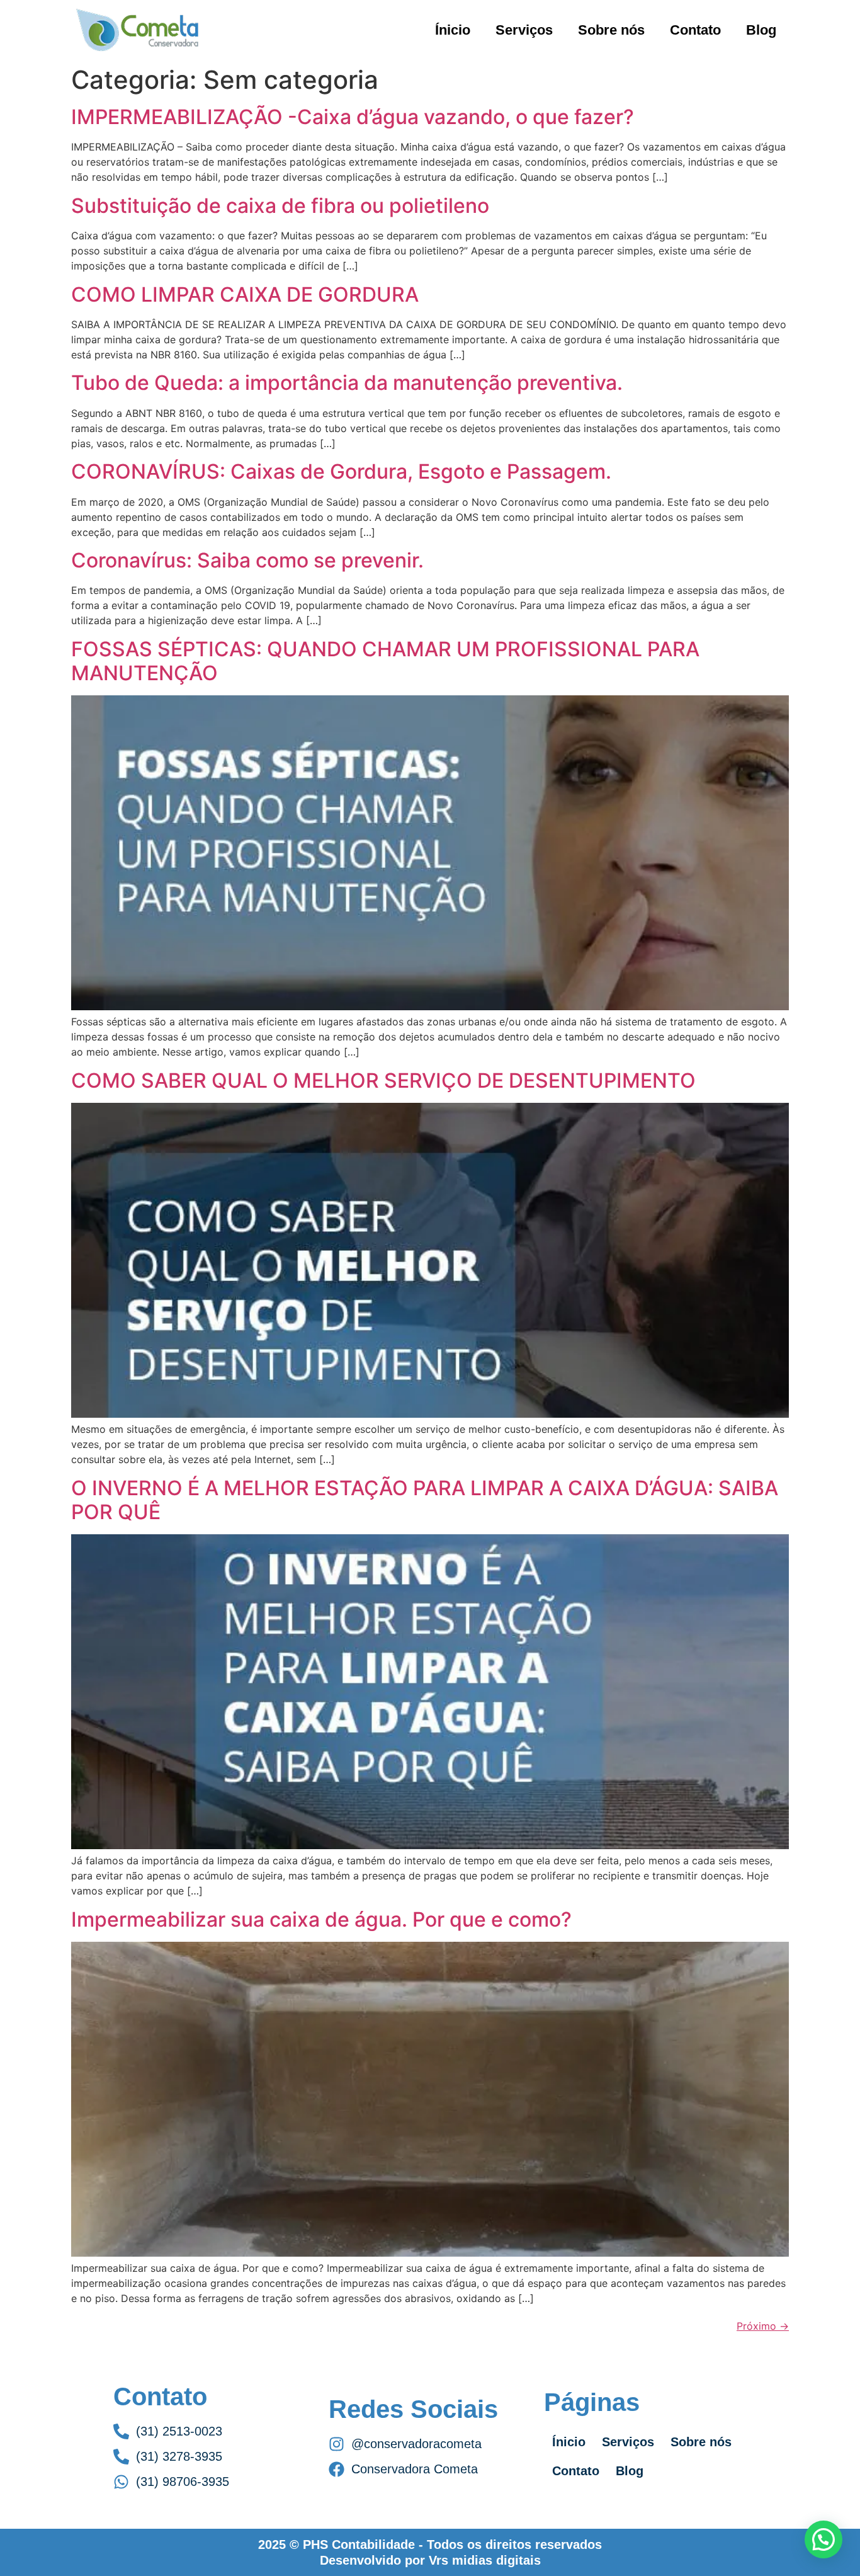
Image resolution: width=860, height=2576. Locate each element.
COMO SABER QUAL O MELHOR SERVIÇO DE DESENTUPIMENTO (383, 1080)
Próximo (763, 2326)
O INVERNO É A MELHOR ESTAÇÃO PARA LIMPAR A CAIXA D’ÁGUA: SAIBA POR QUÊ (425, 1500)
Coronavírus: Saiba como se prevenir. (247, 560)
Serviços (524, 30)
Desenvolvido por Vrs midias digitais (430, 2560)
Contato (695, 30)
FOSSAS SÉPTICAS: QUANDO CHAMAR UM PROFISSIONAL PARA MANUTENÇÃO (385, 661)
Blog (761, 30)
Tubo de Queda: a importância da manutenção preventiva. (347, 383)
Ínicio (453, 30)
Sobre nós (611, 30)
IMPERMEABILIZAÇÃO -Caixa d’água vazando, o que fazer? (353, 117)
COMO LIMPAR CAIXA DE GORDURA (245, 294)
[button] (823, 2539)
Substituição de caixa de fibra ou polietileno (280, 206)
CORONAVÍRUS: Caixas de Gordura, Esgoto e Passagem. (341, 471)
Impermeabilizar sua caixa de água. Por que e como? (321, 1919)
